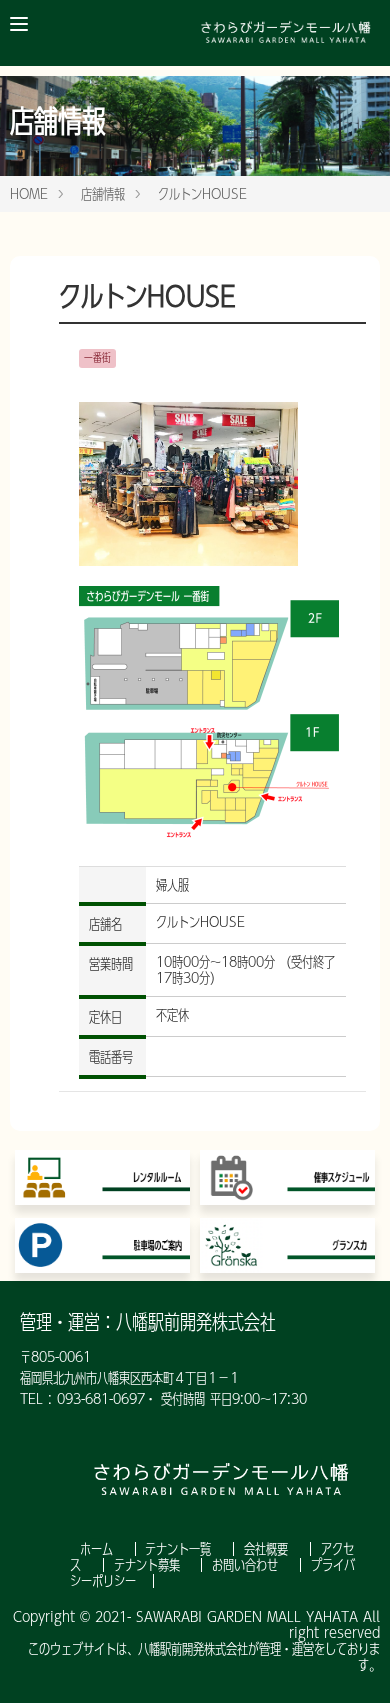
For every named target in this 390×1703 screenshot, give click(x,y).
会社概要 (268, 1549)
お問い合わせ (247, 1565)
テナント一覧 (180, 1549)
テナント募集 (149, 1565)
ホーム (99, 1549)
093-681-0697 (101, 1399)
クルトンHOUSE (202, 194)
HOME (29, 194)
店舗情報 (103, 194)
